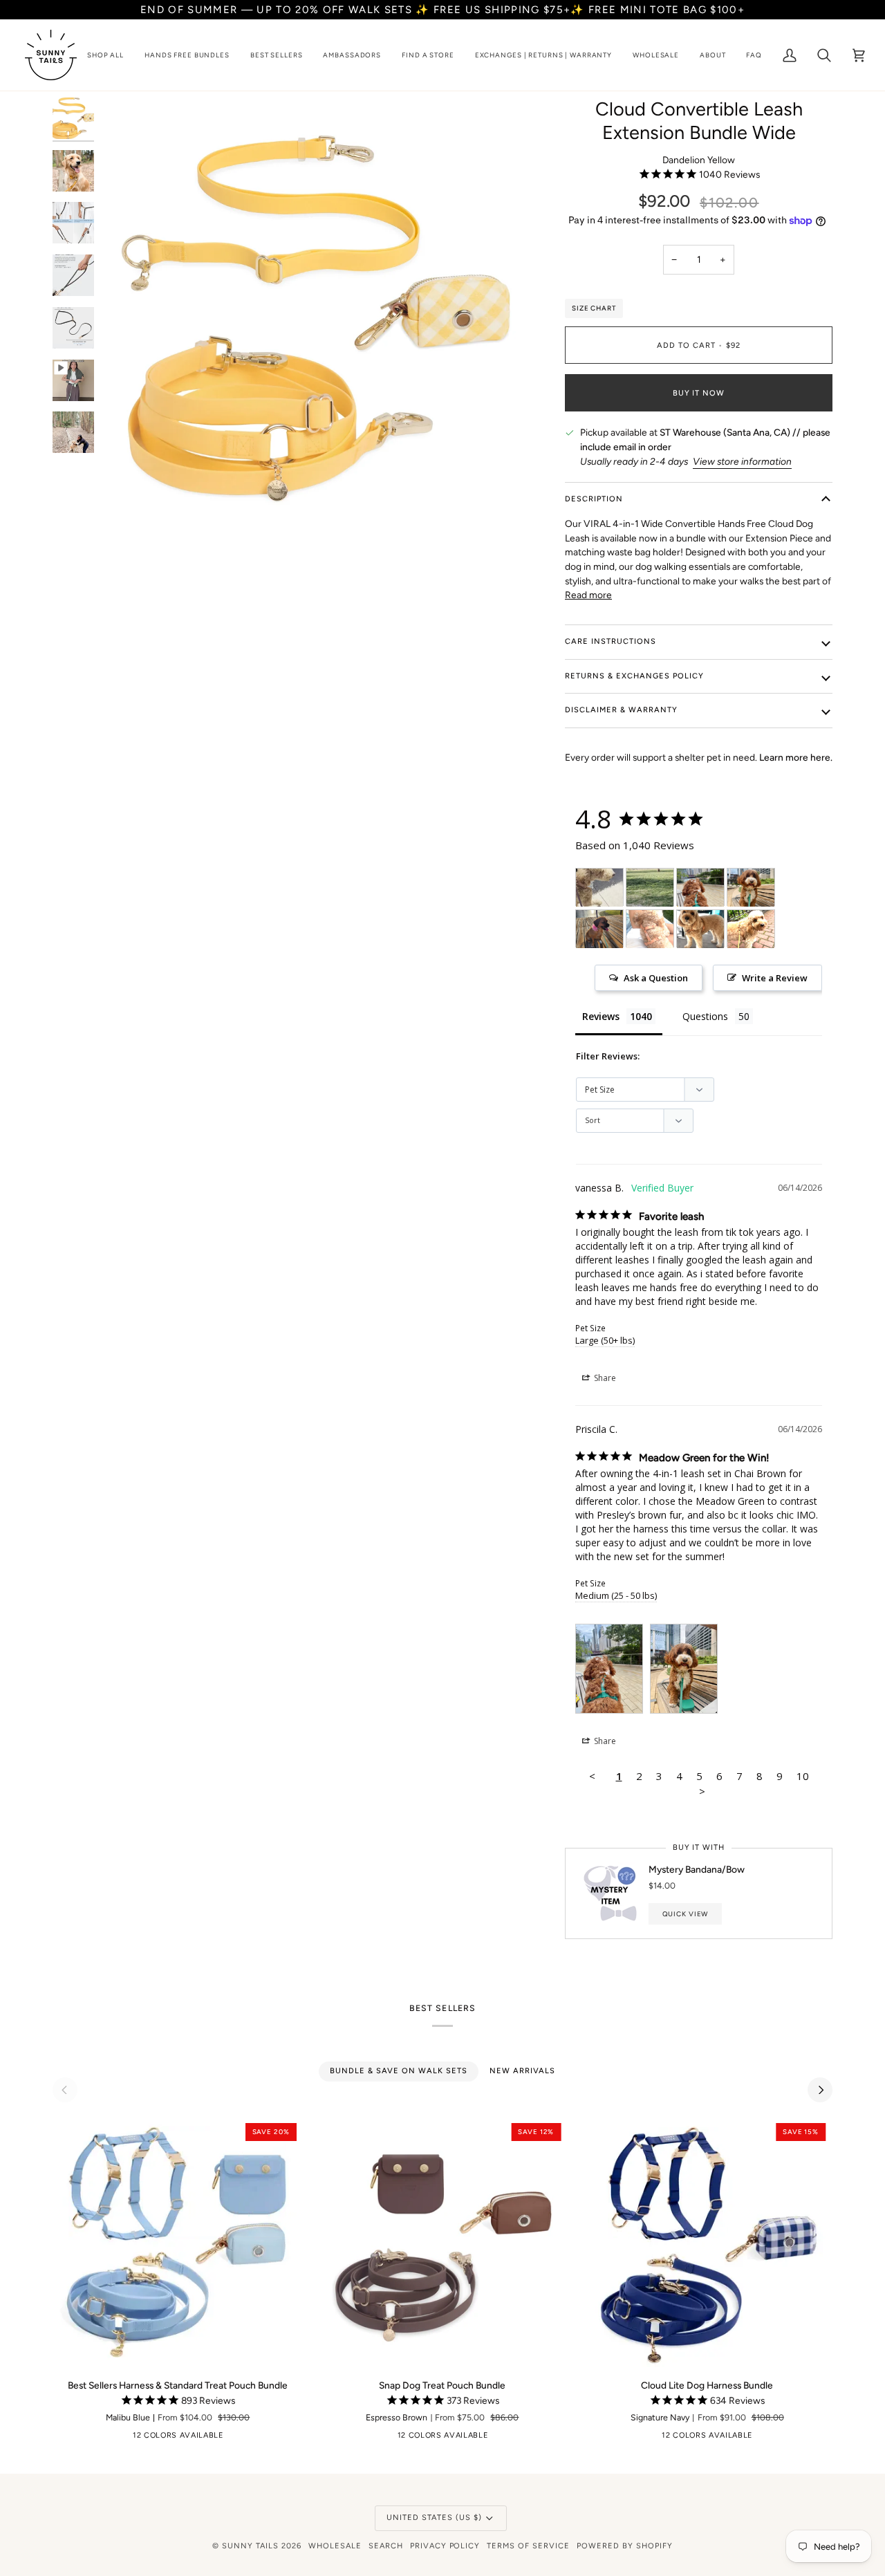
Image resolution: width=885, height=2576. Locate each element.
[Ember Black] (62, 2438)
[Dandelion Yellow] (147, 2438)
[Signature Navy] (233, 2438)
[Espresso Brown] (83, 2438)
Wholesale (335, 2546)
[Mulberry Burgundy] (276, 2438)
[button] (105, 55)
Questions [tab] (705, 1016)
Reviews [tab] (601, 1016)
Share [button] (604, 1378)
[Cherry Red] (104, 2438)
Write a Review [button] (775, 978)
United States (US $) (434, 2518)
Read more (588, 595)
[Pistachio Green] (169, 2438)
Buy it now (699, 393)
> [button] (702, 1791)
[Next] (820, 2090)
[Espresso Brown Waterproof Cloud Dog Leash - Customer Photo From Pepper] (599, 888)
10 (803, 1776)
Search (386, 2546)
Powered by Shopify (625, 2546)
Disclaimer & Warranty (621, 710)
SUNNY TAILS (250, 2546)
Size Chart (594, 308)
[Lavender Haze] (297, 2438)
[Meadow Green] (190, 2438)
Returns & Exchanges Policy (634, 676)
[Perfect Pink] (254, 2438)
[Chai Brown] (126, 2438)
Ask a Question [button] (656, 978)
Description (594, 499)
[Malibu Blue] (212, 2438)
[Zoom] (127, 511)
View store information (742, 461)
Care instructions (611, 641)
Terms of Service (528, 2546)
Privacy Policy (445, 2546)
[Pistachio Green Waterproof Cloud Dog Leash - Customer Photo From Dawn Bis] (599, 929)
